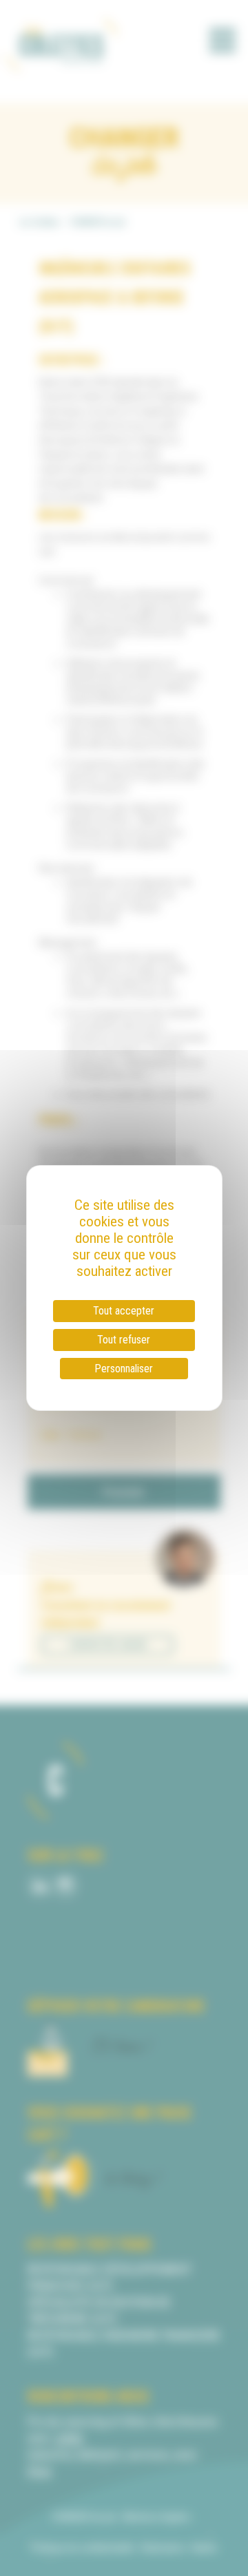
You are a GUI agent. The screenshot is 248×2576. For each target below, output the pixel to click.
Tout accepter (124, 1311)
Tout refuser (124, 1340)
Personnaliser (124, 1369)
